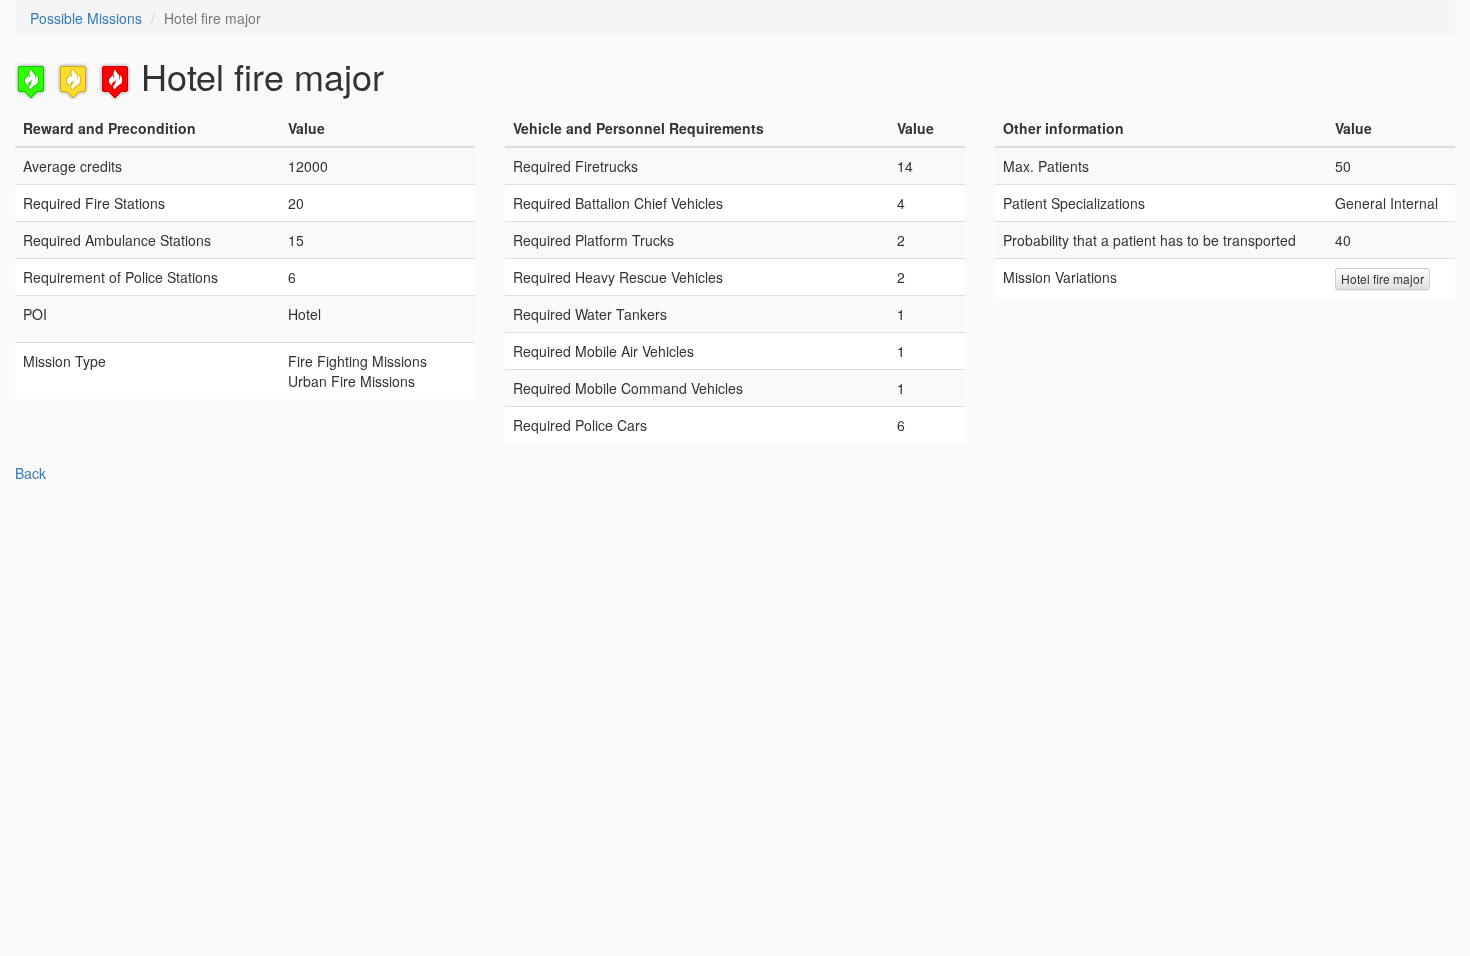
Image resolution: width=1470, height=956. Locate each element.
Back (30, 473)
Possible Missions (86, 18)
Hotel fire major (1382, 278)
